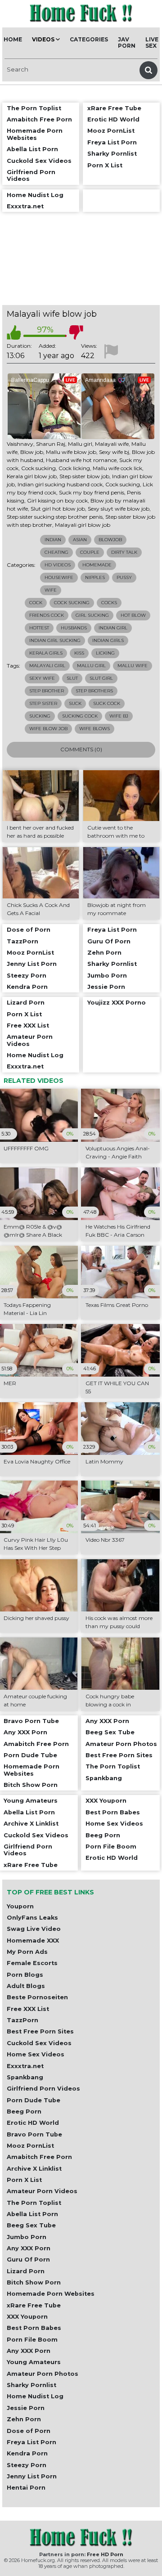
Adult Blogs (26, 1986)
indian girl (113, 628)
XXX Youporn (27, 2317)
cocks (109, 603)
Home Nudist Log (35, 2396)
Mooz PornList (30, 2146)
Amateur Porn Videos (42, 2191)
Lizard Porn (26, 2271)
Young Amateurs (34, 2362)
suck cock (107, 703)
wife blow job (48, 729)
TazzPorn (22, 2020)
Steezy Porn (27, 2465)
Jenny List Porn (32, 2476)
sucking (40, 716)
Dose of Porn (29, 2431)
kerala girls (46, 653)
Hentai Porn (26, 2488)
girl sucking (92, 615)
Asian (80, 540)
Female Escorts (32, 1963)
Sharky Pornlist (31, 2385)
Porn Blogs (25, 1975)
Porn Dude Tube (34, 2100)
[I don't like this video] (76, 332)
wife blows (94, 729)
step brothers (94, 691)
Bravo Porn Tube (34, 2134)
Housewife (59, 577)
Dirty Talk (124, 552)
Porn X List (24, 2180)
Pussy (124, 577)
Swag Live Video (34, 1929)
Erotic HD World (33, 2123)
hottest (39, 628)
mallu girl (91, 666)
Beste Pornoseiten (37, 1997)
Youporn (20, 1906)
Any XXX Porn (29, 2248)
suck (75, 703)
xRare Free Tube (34, 2305)
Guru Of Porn (28, 2260)
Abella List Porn (32, 2214)
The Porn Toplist (34, 2203)
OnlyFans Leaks (32, 1918)
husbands (74, 628)
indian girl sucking (55, 640)
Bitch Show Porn (34, 2282)
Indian (53, 540)
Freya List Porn (31, 2442)
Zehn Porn (24, 2419)
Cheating (56, 552)
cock (36, 603)
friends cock (47, 615)
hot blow (133, 615)
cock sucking (72, 603)
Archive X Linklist (34, 2169)
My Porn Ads (27, 1952)
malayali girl (47, 666)
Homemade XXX (33, 1941)
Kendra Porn (27, 2453)
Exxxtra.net (25, 2066)
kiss (79, 653)
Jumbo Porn (27, 2237)
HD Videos (58, 565)
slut (72, 678)
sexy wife (42, 678)
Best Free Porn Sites (40, 2031)
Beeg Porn (24, 2112)
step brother (47, 691)
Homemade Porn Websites (51, 2294)
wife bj (119, 716)
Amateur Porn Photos (43, 2374)
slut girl (101, 678)
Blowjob (110, 540)
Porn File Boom (32, 2340)
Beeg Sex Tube (31, 2225)
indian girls (108, 640)
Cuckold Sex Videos (39, 2043)
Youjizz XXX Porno (117, 1003)
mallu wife (133, 666)
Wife (51, 590)
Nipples (95, 577)
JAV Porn (127, 43)
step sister (43, 703)
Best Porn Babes (34, 2328)
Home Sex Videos (36, 2054)
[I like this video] (14, 332)
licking (105, 653)
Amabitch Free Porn (39, 2157)
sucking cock (80, 716)
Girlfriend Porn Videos (43, 2089)
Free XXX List (28, 2009)
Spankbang (25, 2077)
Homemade (97, 565)
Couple (90, 552)
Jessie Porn (26, 2408)
